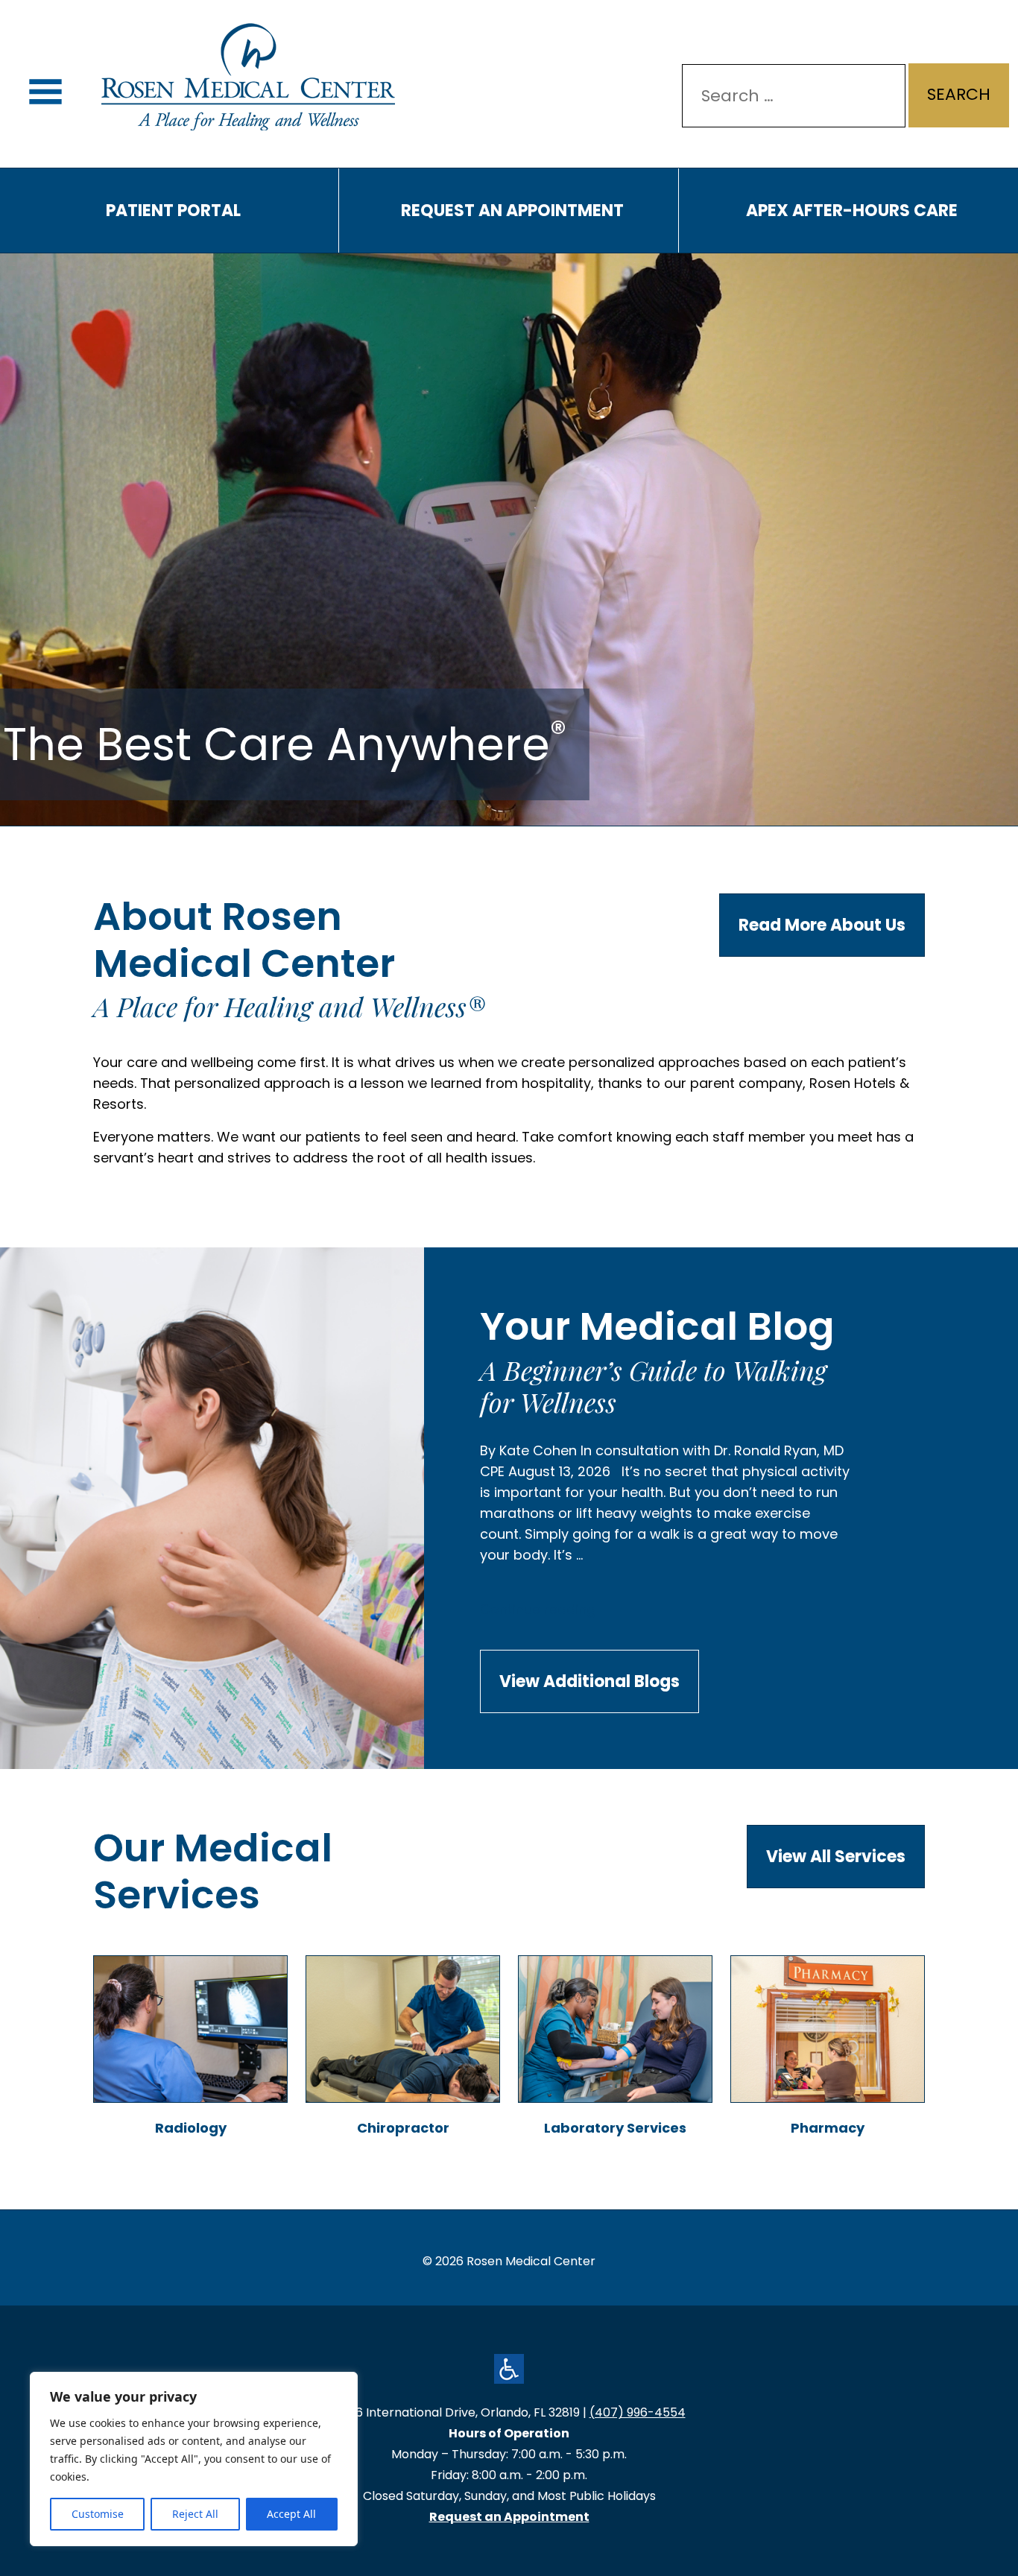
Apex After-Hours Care (852, 211)
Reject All (195, 2514)
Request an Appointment (512, 211)
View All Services (836, 1857)
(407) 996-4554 (638, 2412)
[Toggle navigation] (45, 92)
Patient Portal (173, 211)
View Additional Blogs (589, 1681)
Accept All (291, 2514)
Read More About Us (822, 925)
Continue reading (572, 1619)
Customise (98, 2514)
